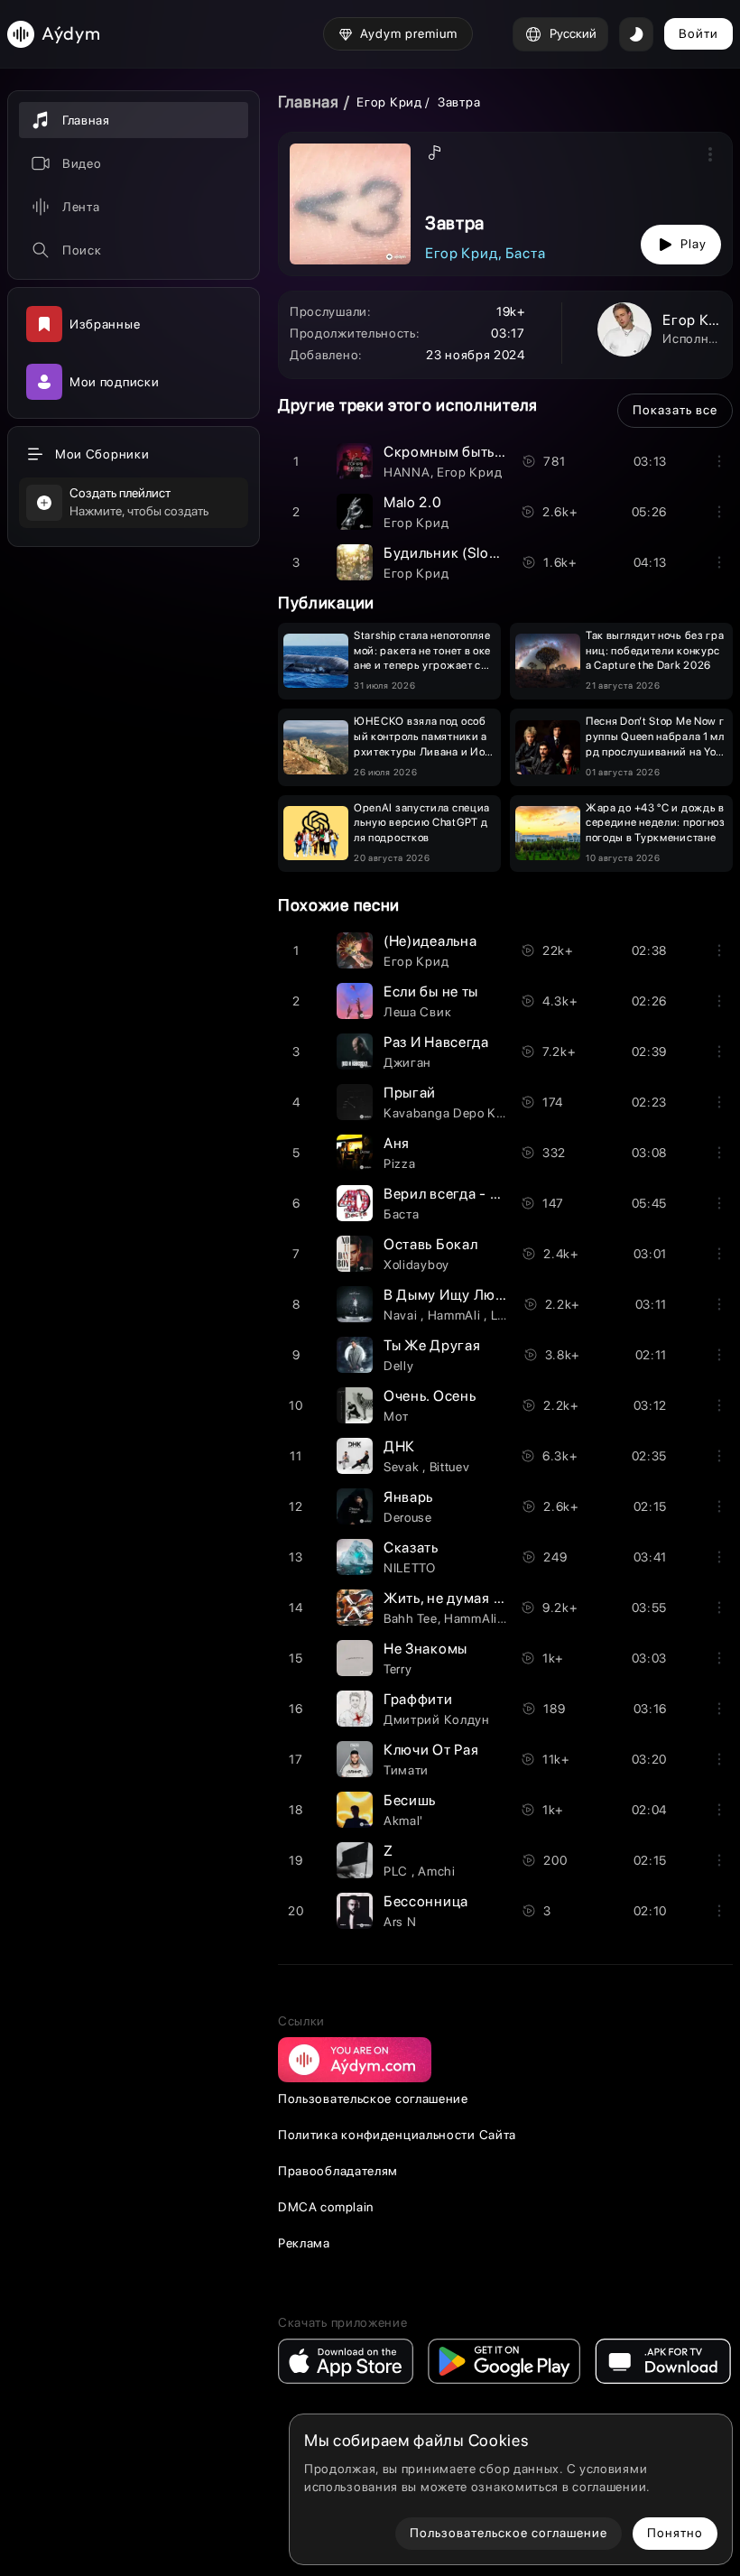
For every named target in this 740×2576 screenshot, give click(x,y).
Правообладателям (338, 2171)
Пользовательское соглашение (373, 2099)
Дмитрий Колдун (437, 1719)
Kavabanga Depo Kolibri (454, 1113)
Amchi (437, 1871)
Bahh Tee (411, 1618)
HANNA (407, 472)
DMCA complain (326, 2207)
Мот (396, 1416)
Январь (408, 1497)
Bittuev (450, 1467)
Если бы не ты (431, 991)
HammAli (456, 1315)
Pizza (400, 1163)
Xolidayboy (416, 1265)
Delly (399, 1366)
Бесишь (410, 1800)
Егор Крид (389, 102)
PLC (398, 1871)
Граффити (418, 1699)
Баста (526, 253)
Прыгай (410, 1093)
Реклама (304, 2243)
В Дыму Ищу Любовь (456, 1295)
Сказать (411, 1547)
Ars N (400, 1922)
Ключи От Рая (431, 1750)
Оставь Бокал (430, 1244)
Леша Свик (417, 1012)
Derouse (408, 1517)
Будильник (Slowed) (453, 553)
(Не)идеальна (430, 941)
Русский (573, 33)
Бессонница (426, 1901)
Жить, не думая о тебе (460, 1598)
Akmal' (403, 1821)
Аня (397, 1143)
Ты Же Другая (432, 1345)
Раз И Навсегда (436, 1042)
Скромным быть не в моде (474, 452)
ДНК (399, 1446)
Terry (398, 1669)
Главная (309, 102)
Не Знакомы (425, 1649)
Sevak (403, 1467)
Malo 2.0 (413, 502)
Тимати (406, 1770)
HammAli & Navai (495, 1618)
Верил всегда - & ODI (457, 1194)
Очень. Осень (430, 1396)
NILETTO (410, 1568)
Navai (402, 1315)
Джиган (407, 1062)
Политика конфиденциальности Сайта (397, 2135)
